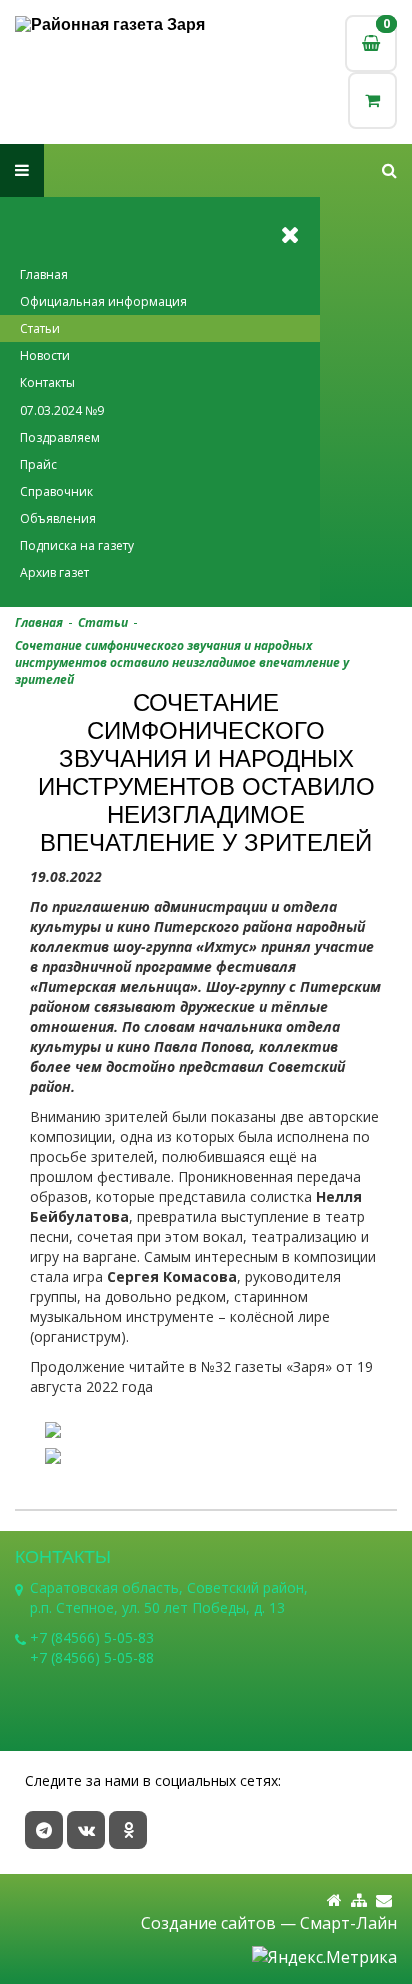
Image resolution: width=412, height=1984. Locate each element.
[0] (372, 100)
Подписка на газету (77, 545)
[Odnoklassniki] (128, 1830)
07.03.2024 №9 (62, 410)
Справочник (56, 491)
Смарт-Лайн (348, 1923)
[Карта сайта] (359, 1900)
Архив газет (54, 572)
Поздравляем (60, 437)
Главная (44, 274)
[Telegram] (44, 1830)
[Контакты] (384, 1900)
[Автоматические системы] (110, 24)
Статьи (40, 328)
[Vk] (86, 1830)
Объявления (58, 518)
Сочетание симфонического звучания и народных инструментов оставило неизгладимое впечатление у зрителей (182, 662)
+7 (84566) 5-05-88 (92, 1657)
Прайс (38, 464)
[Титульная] (334, 1900)
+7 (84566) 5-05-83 (92, 1637)
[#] (389, 170)
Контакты (47, 382)
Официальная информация (103, 301)
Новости (45, 355)
